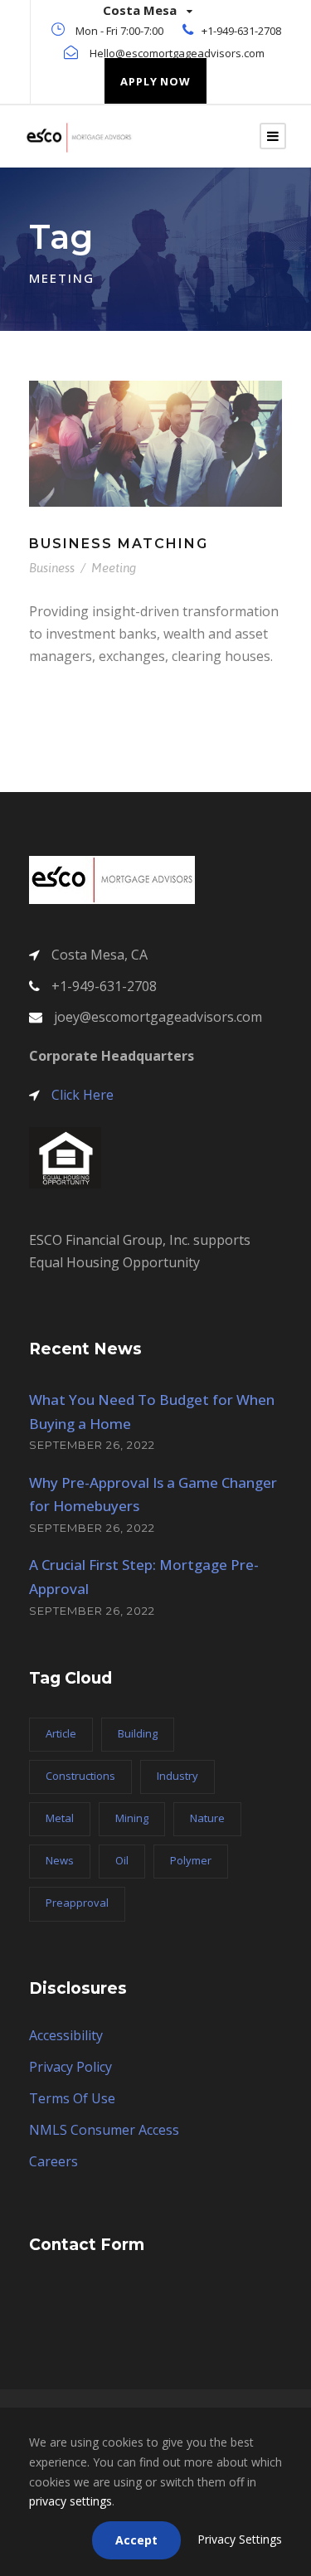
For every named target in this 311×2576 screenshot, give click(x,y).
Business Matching (119, 544)
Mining (132, 1818)
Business (52, 568)
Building (138, 1733)
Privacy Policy (70, 2067)
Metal (60, 1818)
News (60, 1860)
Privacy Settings (240, 2539)
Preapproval (77, 1903)
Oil (122, 1860)
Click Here (83, 1095)
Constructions (80, 1776)
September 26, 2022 (92, 1445)
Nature (207, 1818)
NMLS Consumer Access (104, 2130)
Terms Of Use (72, 2098)
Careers (53, 2161)
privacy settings (70, 2501)
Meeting (114, 568)
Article (61, 1733)
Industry (177, 1776)
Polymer (191, 1860)
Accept (136, 2540)
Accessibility (66, 2035)
